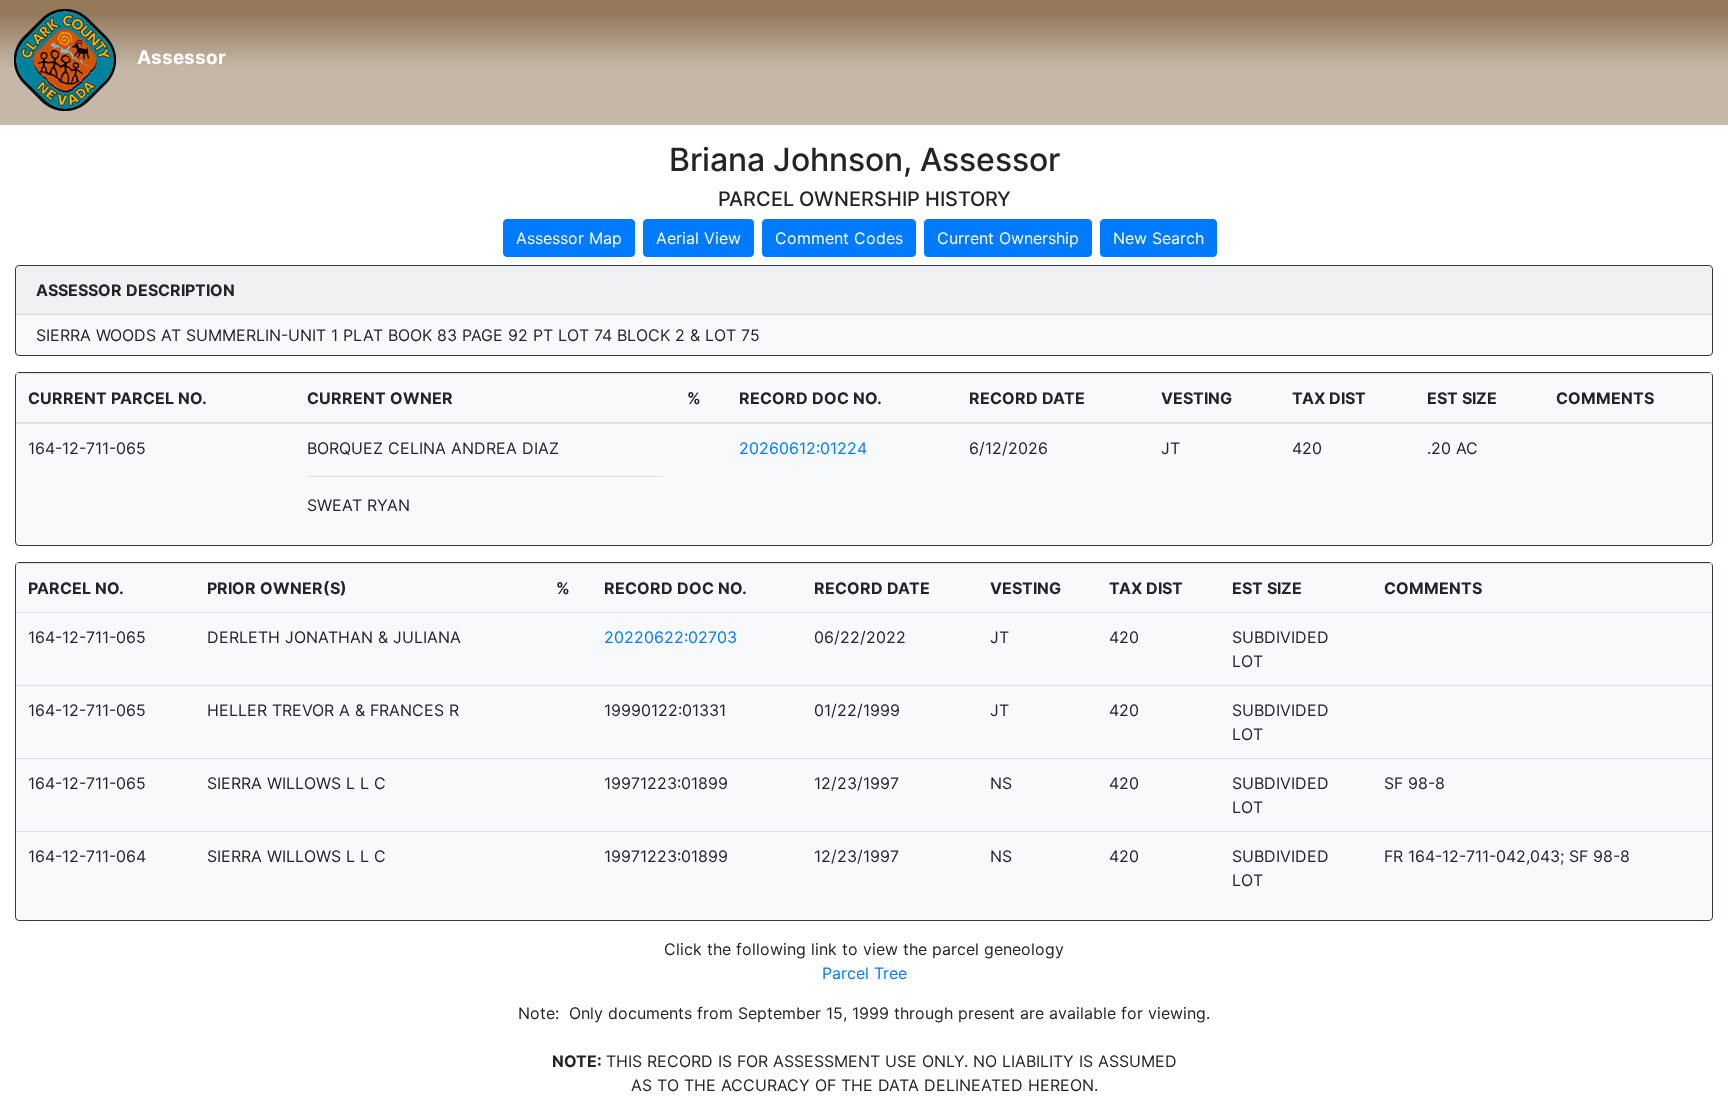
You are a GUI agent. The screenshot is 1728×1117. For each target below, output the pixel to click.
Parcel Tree (864, 973)
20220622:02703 (670, 637)
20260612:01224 (803, 448)
